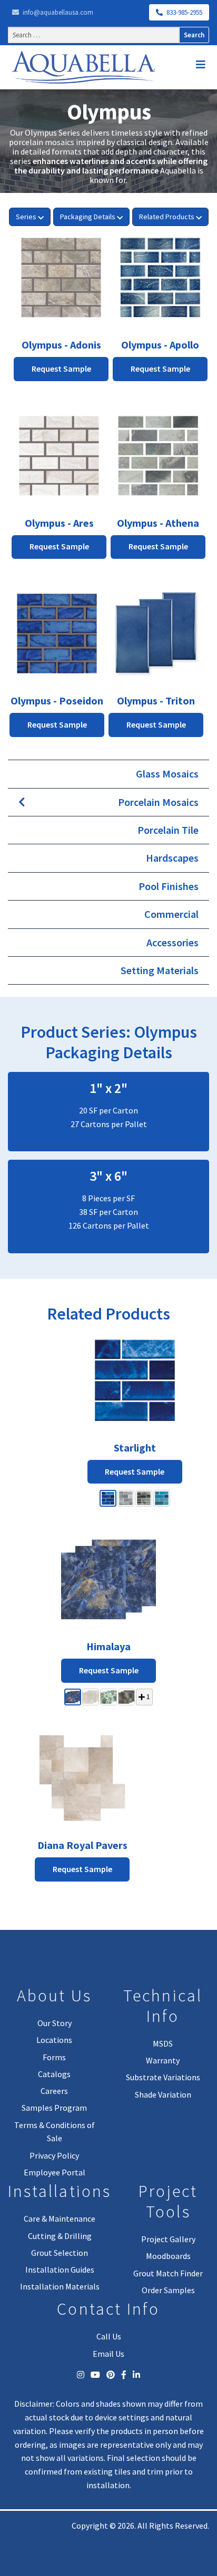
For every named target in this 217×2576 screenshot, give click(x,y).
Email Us (108, 2354)
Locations (54, 2040)
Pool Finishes (169, 886)
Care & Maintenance (60, 2219)
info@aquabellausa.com (57, 12)
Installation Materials (60, 2286)
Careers (54, 2091)
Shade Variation (163, 2094)
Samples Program (54, 2108)
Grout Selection (60, 2253)
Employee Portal (55, 2172)
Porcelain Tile (168, 830)
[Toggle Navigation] (201, 65)
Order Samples (168, 2290)
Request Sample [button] (61, 369)
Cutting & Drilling (60, 2236)
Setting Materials (160, 970)
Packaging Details (88, 217)
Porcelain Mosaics (158, 802)
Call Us (109, 2336)
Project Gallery (168, 2239)
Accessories (172, 942)
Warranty (163, 2060)
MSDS (163, 2043)
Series (26, 217)
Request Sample (135, 1471)
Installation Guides (60, 2270)
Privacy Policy (54, 2155)
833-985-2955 (184, 12)
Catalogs (54, 2074)
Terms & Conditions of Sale (55, 2132)
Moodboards (168, 2256)
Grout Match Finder (168, 2273)
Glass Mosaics (167, 774)
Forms (54, 2057)
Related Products (167, 217)
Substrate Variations (163, 2077)
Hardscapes (172, 858)
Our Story (55, 2023)
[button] (108, 1498)
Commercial (171, 914)
